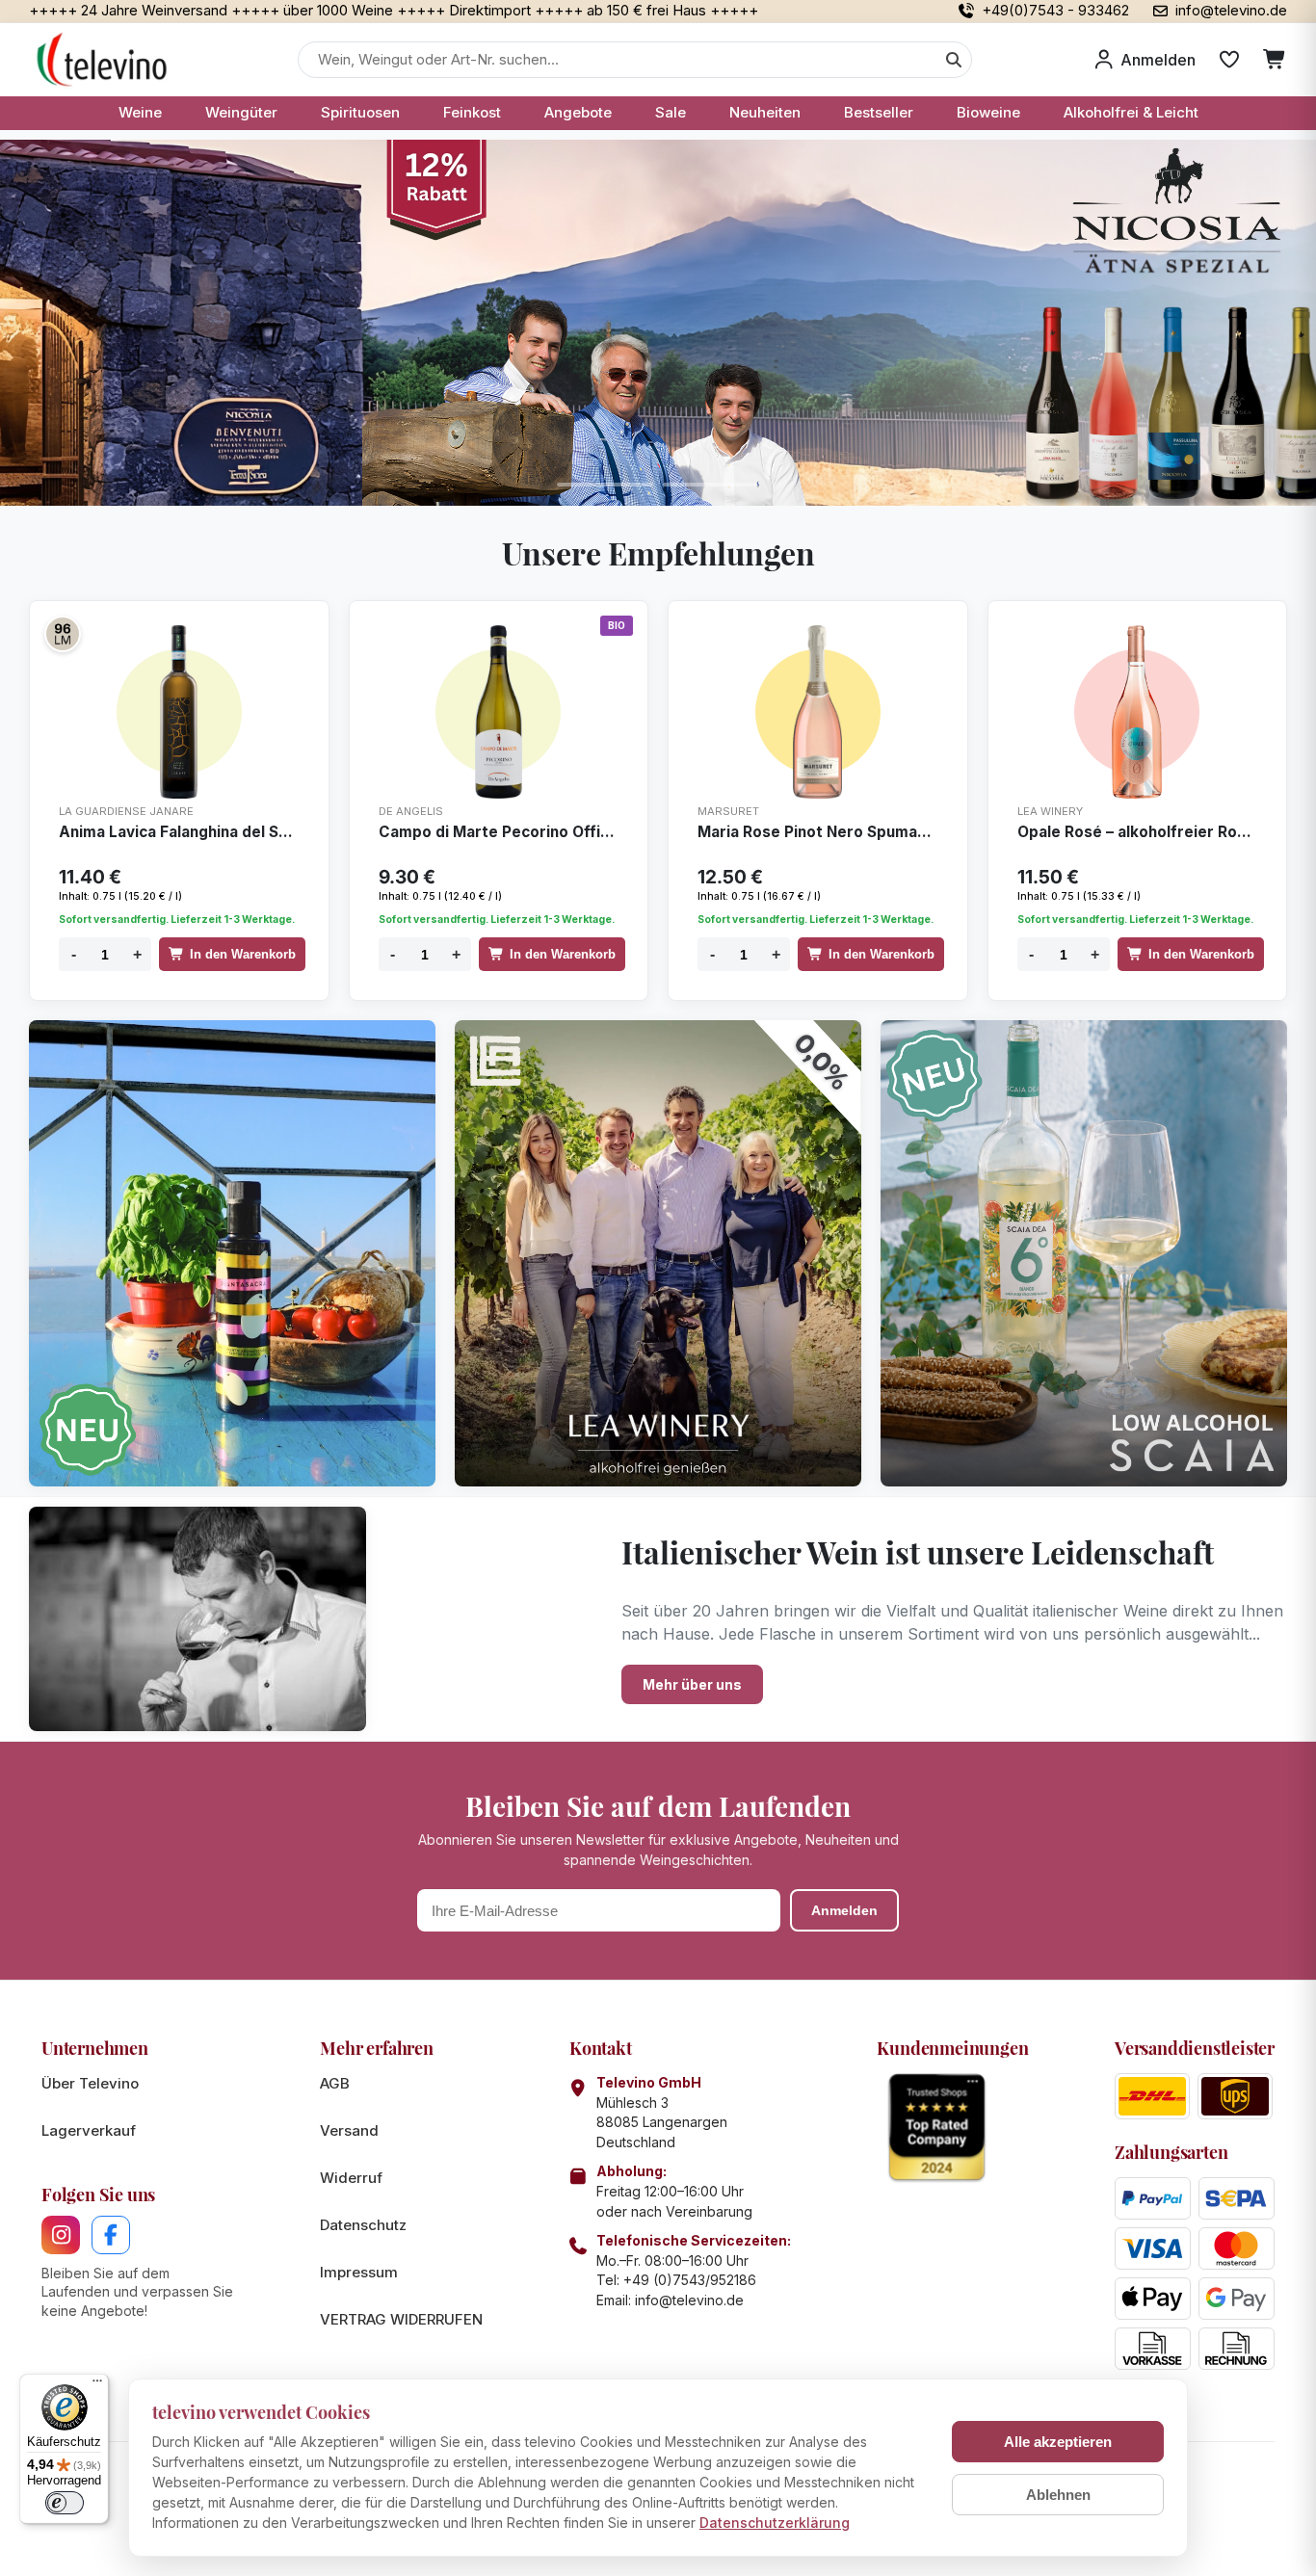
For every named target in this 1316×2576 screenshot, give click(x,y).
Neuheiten (765, 112)
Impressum (359, 2272)
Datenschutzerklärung (775, 2523)
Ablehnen (1058, 2495)
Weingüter (241, 112)
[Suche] (954, 60)
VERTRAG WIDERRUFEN (401, 2319)
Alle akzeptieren (1058, 2442)
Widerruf (351, 2178)
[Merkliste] (1229, 60)
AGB (335, 2083)
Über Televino (90, 2083)
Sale (671, 112)
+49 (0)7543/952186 (690, 2280)
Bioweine (988, 112)
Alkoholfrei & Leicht (1131, 112)
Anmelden (844, 1910)
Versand (349, 2130)
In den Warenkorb (243, 954)
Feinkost (472, 112)
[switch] (65, 2503)
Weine (140, 112)
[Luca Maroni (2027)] (63, 634)
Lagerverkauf (89, 2130)
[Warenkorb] (1275, 60)
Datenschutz (363, 2225)
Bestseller (879, 112)
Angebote (578, 112)
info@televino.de (689, 2300)
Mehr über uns (692, 1684)
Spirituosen (360, 112)
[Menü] (97, 2385)
